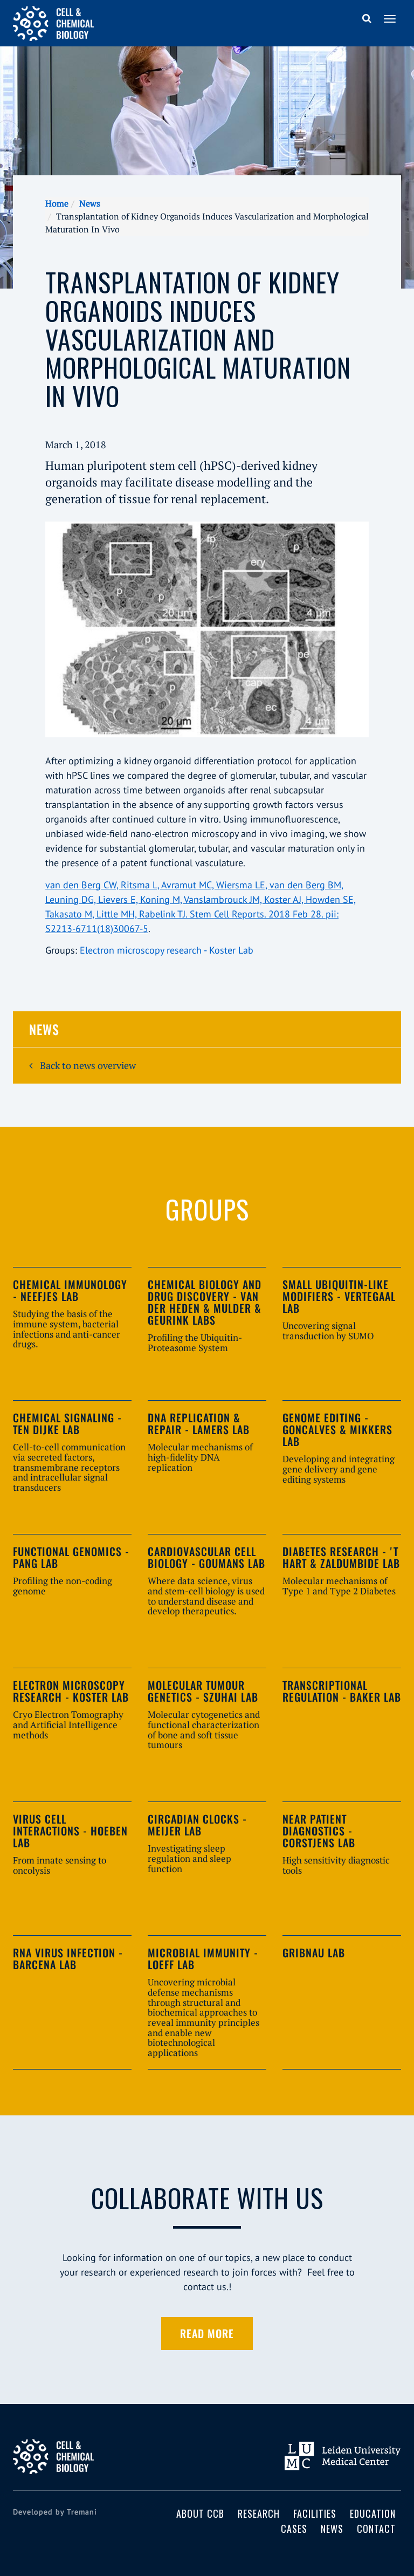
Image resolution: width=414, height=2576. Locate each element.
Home (57, 203)
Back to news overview (87, 1065)
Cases (294, 2529)
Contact (376, 2529)
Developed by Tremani (55, 2512)
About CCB (200, 2513)
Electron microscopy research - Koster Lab (167, 950)
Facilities (315, 2513)
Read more (207, 2333)
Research (259, 2513)
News (90, 203)
